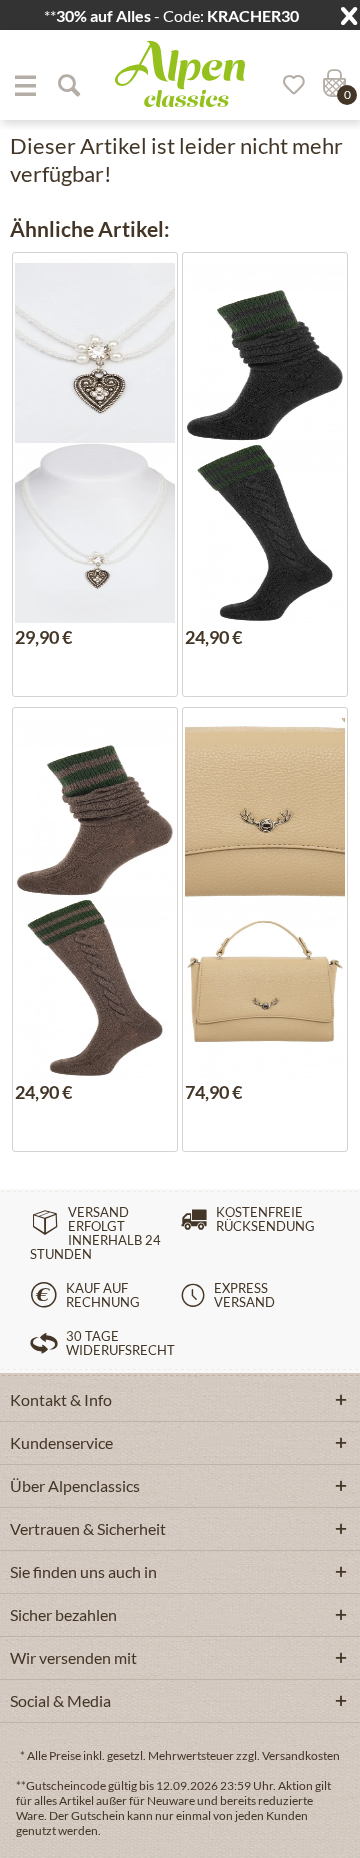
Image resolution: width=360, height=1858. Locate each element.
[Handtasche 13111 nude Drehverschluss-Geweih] (265, 808)
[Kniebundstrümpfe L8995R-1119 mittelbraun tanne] (95, 808)
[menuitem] (25, 85)
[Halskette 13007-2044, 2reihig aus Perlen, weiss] (95, 353)
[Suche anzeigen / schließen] (68, 85)
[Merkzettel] (287, 85)
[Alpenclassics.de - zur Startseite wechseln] (180, 74)
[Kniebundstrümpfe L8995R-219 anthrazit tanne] (265, 353)
